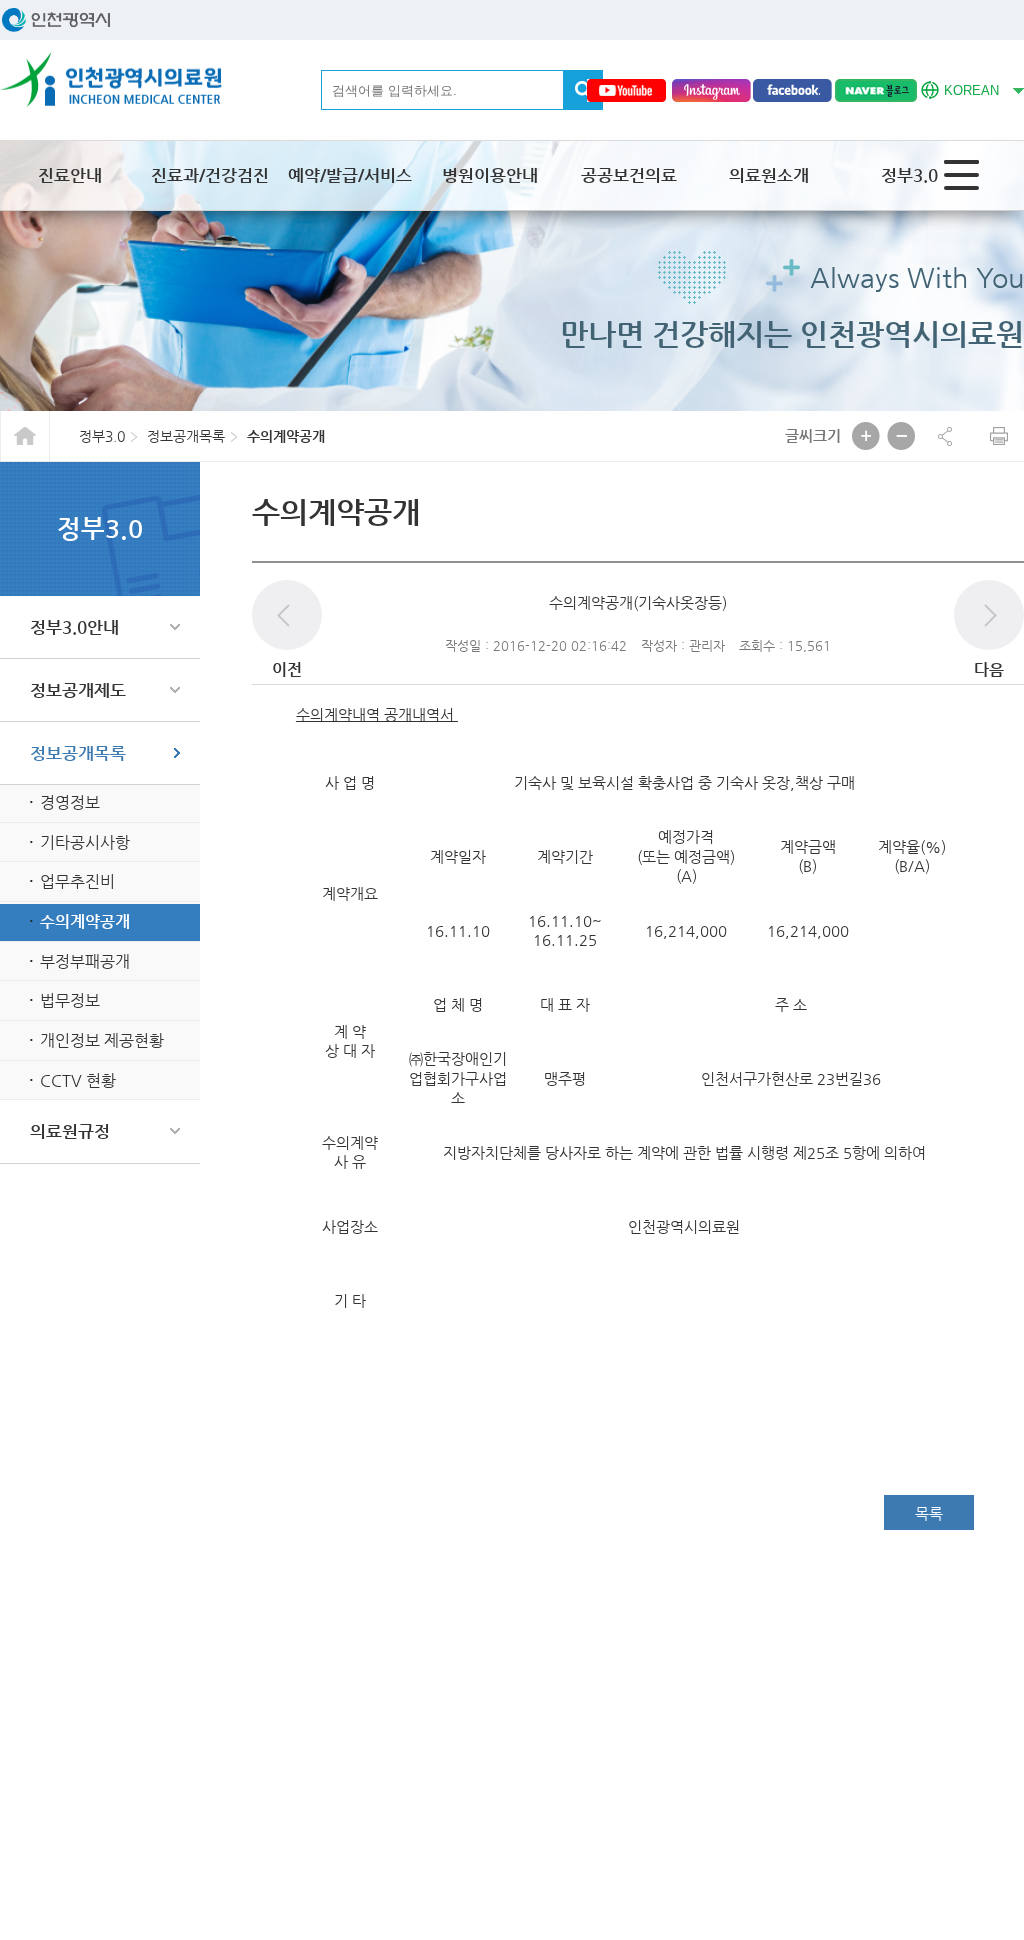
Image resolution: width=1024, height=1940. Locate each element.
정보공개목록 (78, 753)
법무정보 (70, 1000)
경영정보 (70, 802)
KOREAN (960, 88)
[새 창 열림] (626, 90)
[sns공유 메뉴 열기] (945, 436)
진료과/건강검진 (210, 175)
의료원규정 (70, 1131)
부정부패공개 (85, 961)
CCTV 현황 (78, 1080)
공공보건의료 (629, 175)
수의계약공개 (85, 921)
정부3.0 (909, 175)
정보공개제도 (78, 690)
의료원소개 (769, 175)
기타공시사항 (85, 842)
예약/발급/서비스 (350, 175)
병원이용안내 (490, 175)
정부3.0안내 (74, 627)
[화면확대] (866, 436)
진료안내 (70, 175)
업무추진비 (77, 881)
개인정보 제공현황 (102, 1040)
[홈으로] (111, 79)
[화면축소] (901, 436)
